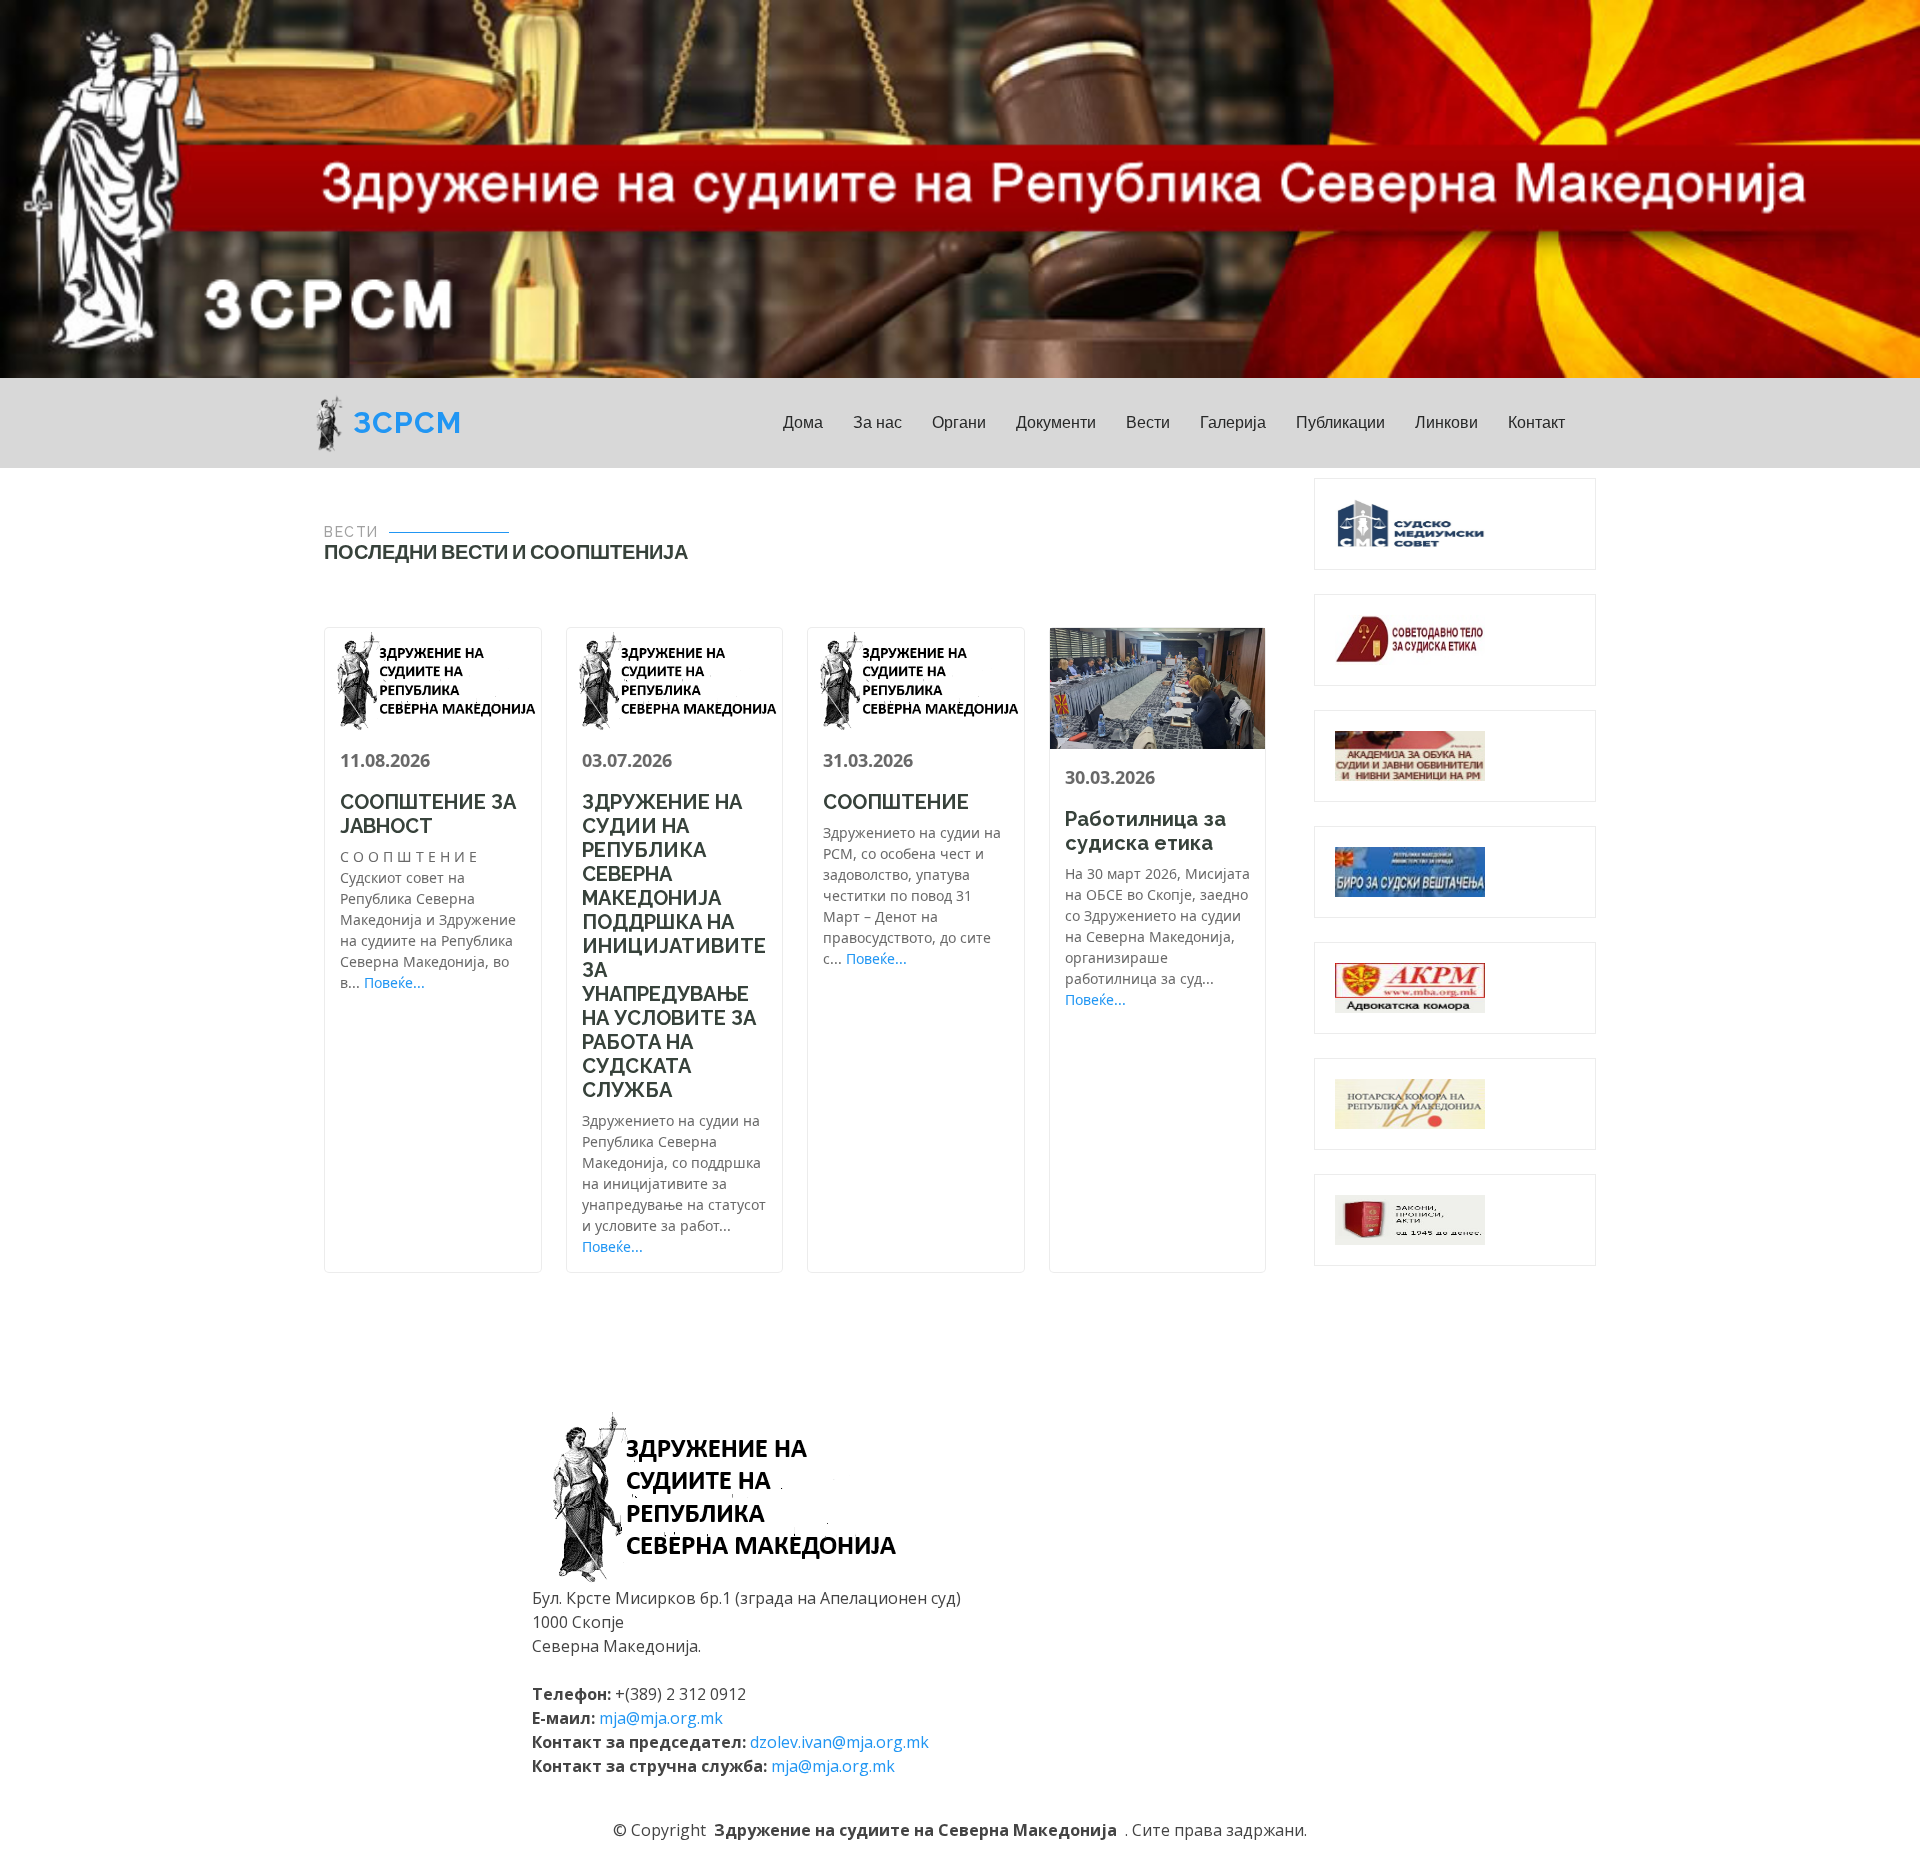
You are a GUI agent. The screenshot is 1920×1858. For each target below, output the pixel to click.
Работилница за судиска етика (1145, 831)
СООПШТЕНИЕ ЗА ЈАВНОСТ (428, 814)
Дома (803, 422)
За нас (877, 422)
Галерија (1233, 422)
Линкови (1446, 422)
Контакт (1536, 422)
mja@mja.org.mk (661, 1718)
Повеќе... (394, 982)
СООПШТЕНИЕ (896, 802)
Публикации (1340, 422)
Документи (1056, 422)
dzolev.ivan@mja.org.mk (839, 1742)
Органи (959, 422)
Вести (1148, 422)
